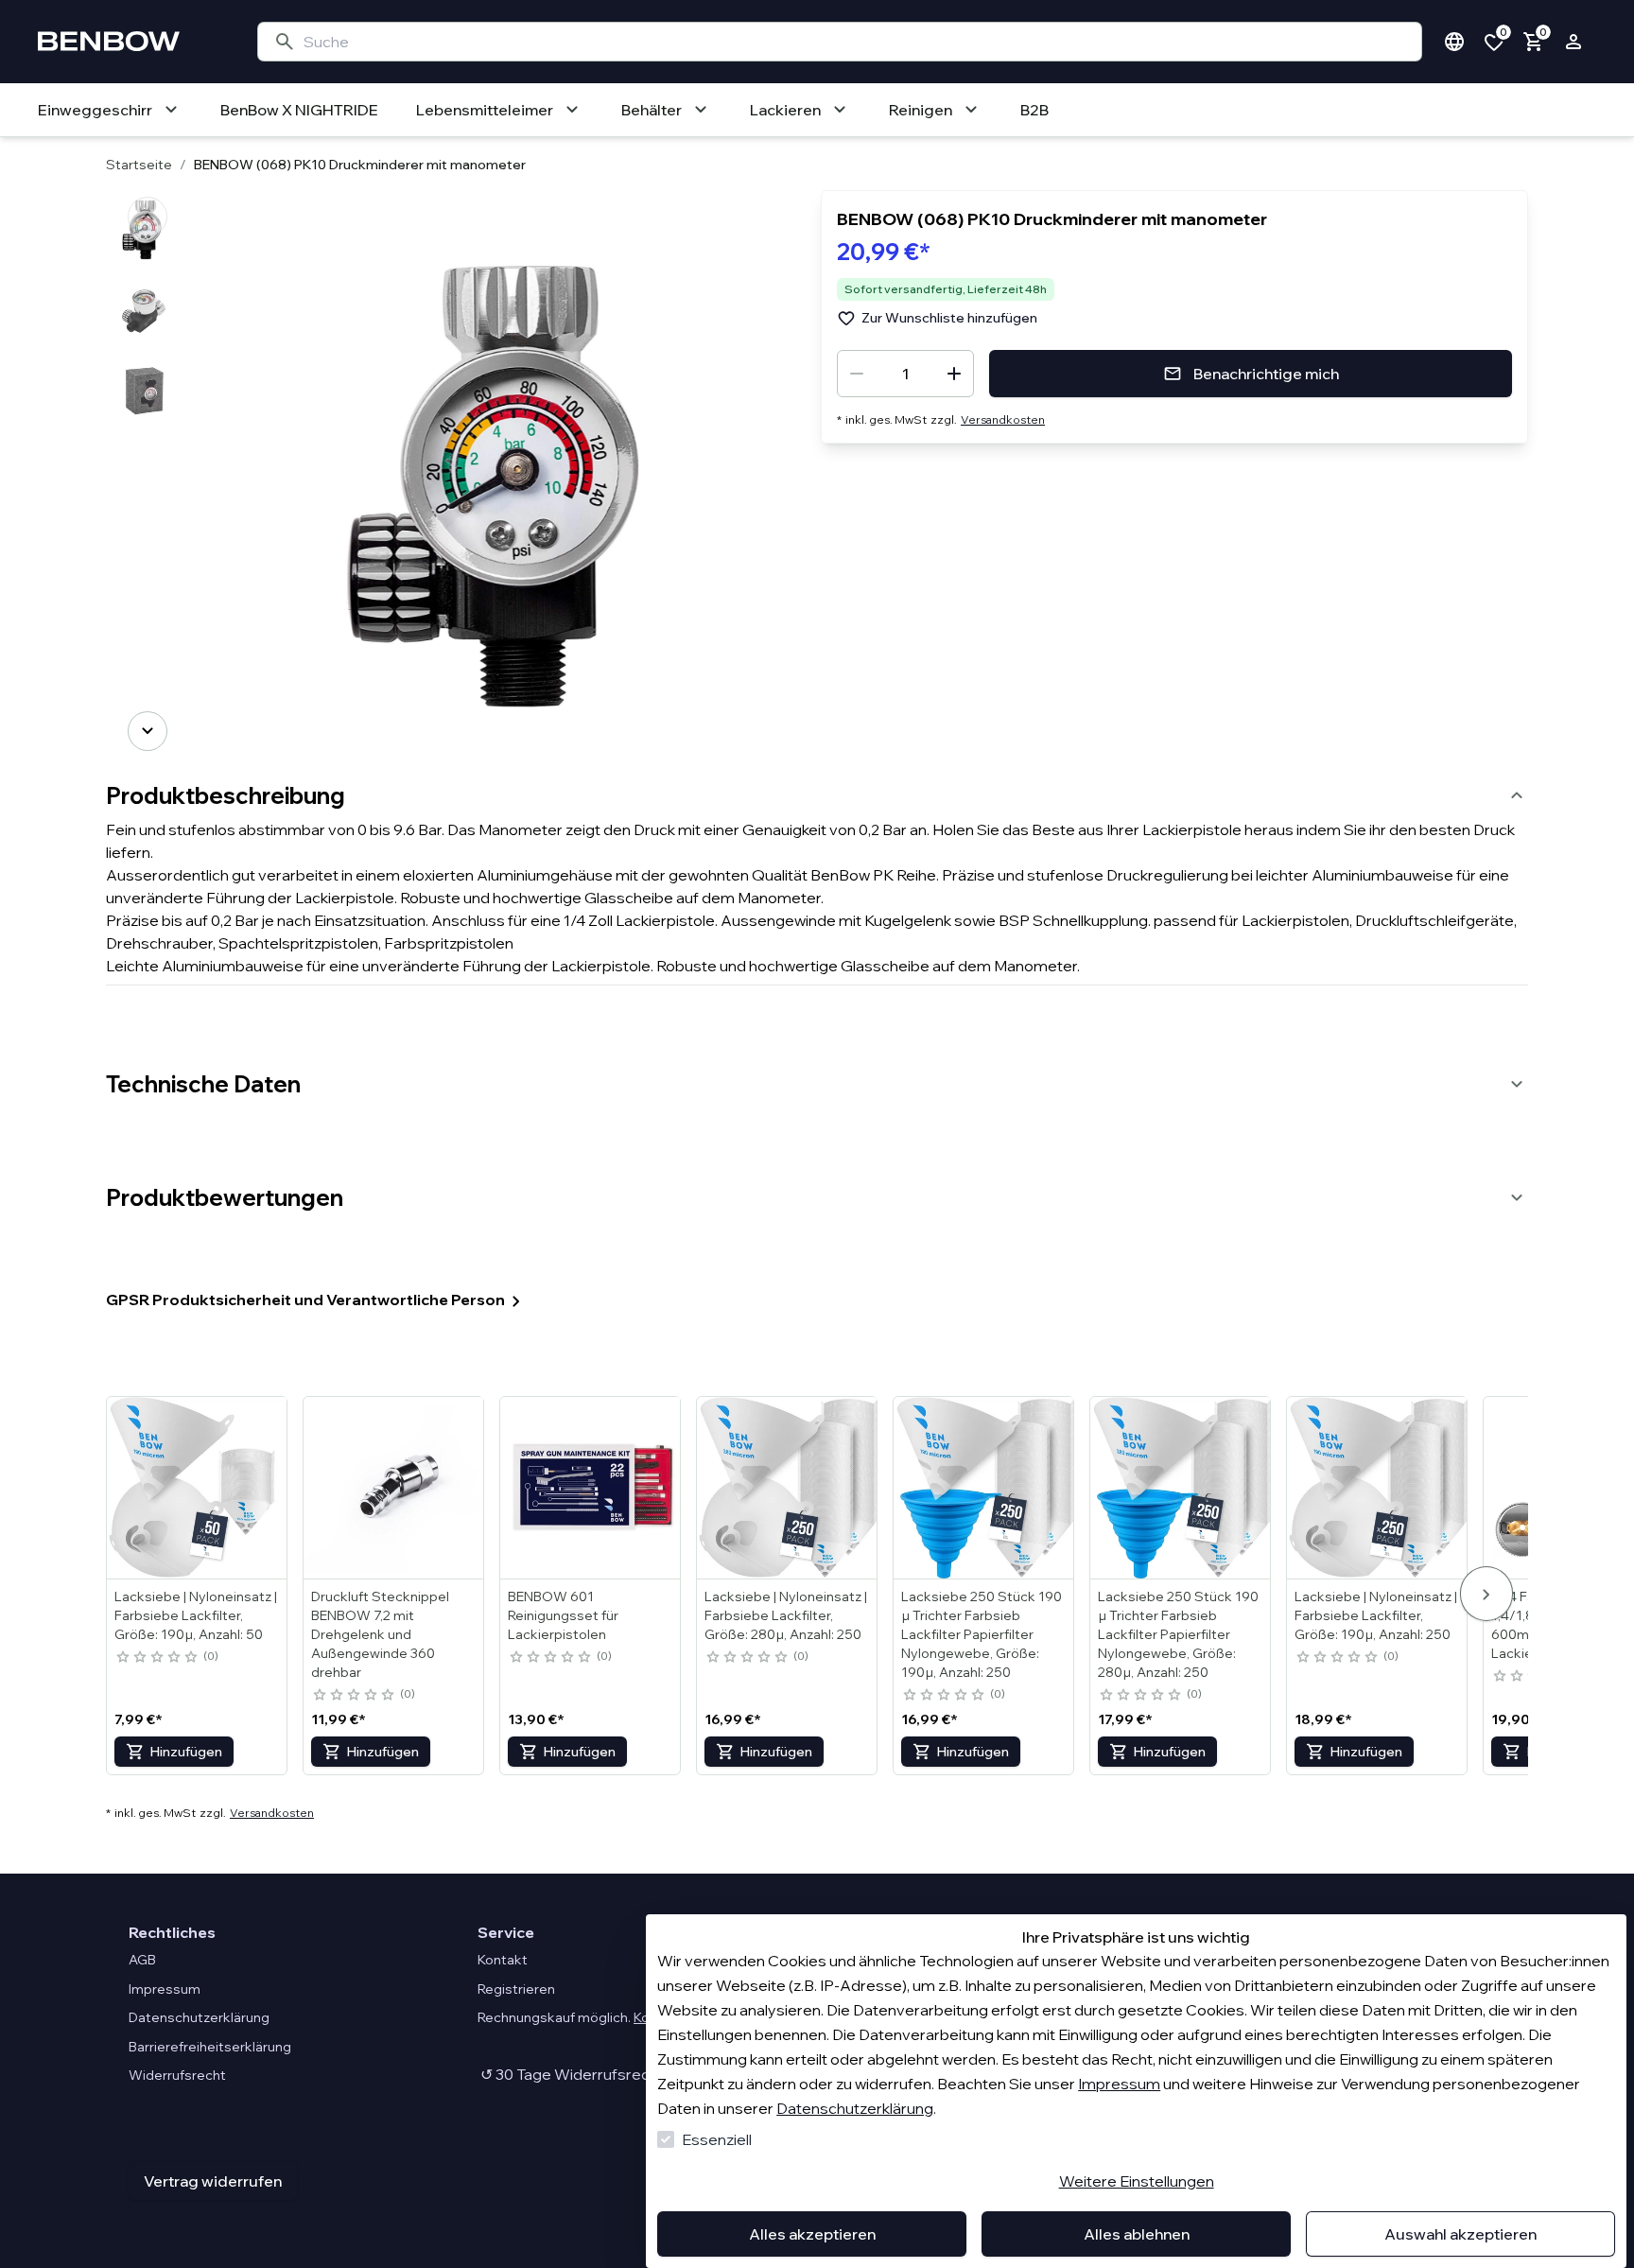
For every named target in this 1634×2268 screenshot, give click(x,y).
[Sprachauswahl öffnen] (1454, 42)
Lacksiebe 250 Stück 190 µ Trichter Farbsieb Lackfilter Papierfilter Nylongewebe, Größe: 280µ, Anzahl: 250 (1178, 1634)
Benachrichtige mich (1266, 374)
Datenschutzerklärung (855, 2108)
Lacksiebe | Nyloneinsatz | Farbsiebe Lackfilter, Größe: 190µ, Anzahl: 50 (196, 1615)
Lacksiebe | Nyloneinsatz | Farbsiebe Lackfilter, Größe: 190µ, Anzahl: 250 (1376, 1615)
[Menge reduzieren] (857, 374)
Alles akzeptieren (812, 2234)
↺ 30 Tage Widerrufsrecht (571, 2074)
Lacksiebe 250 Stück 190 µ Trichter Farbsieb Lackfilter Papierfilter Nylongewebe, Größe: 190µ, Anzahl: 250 (982, 1634)
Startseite (139, 165)
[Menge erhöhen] (954, 374)
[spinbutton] (905, 374)
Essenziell (717, 2139)
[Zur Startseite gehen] (129, 42)
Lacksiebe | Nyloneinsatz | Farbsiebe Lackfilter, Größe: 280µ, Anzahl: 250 (786, 1615)
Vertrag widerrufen (213, 2181)
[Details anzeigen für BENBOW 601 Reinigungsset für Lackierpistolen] (591, 1488)
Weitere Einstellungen (1137, 2181)
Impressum (1119, 2084)
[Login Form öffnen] (1573, 42)
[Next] (148, 731)
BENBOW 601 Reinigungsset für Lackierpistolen (563, 1615)
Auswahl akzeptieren (1460, 2234)
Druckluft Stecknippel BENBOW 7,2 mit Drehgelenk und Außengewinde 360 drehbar (380, 1634)
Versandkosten (1003, 419)
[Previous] (148, 217)
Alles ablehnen (1137, 2234)
